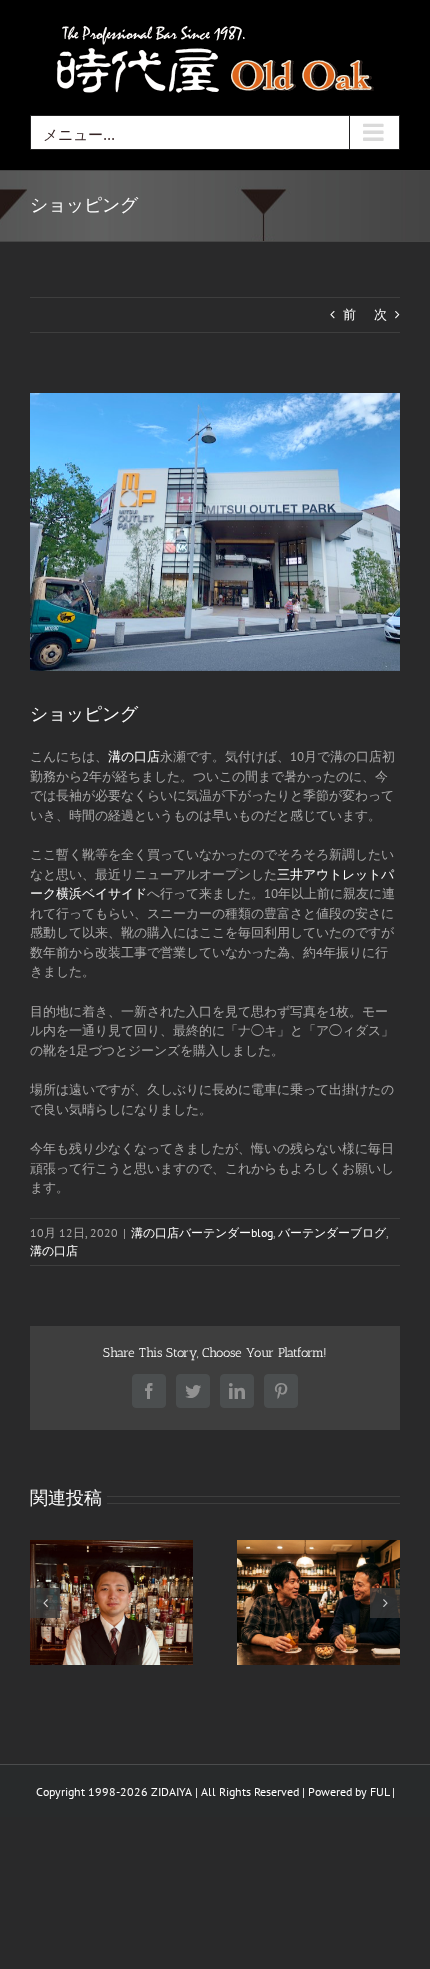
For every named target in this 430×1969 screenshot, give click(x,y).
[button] (45, 1603)
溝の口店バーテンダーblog (202, 1232)
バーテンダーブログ (332, 1232)
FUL (379, 1791)
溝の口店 (134, 756)
